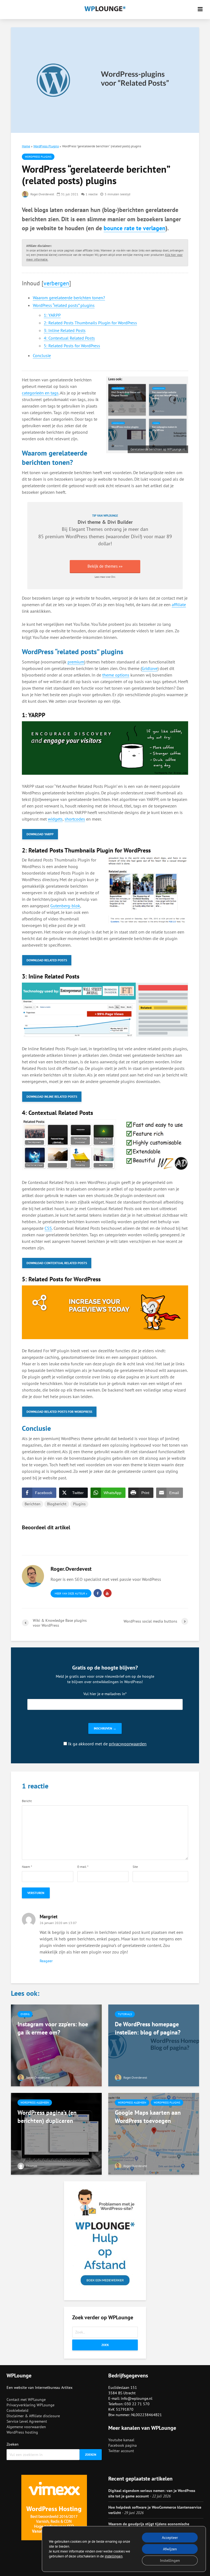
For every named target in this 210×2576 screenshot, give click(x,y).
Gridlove (150, 668)
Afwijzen (170, 2549)
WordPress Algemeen (35, 2103)
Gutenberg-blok (65, 906)
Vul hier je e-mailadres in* (105, 1694)
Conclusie (42, 355)
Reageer (46, 1961)
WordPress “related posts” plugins (64, 305)
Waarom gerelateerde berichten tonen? (69, 298)
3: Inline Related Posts (65, 330)
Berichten (33, 1504)
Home (26, 146)
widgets (55, 819)
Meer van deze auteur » (71, 1594)
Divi (135, 536)
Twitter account (121, 2451)
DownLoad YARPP (40, 834)
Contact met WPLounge (26, 2400)
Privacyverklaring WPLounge (30, 2405)
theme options (116, 675)
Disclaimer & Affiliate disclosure (33, 2416)
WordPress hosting (22, 2432)
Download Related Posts (47, 960)
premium (76, 662)
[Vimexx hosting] (54, 2508)
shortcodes (75, 819)
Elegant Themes (86, 529)
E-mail (83, 1867)
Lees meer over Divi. (105, 577)
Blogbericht (57, 1504)
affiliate (179, 605)
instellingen (114, 2556)
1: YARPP (52, 315)
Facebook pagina (122, 2445)
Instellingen (170, 2560)
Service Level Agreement (27, 2421)
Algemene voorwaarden (26, 2427)
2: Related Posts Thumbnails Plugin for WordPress (90, 323)
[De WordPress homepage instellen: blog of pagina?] (154, 2045)
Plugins (79, 1504)
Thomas (31, 2166)
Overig (25, 2014)
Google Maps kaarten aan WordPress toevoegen (148, 2117)
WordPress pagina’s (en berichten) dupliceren (47, 2117)
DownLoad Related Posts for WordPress (59, 1412)
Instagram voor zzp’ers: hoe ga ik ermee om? (53, 2028)
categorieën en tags (40, 393)
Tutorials (125, 2014)
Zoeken (13, 2444)
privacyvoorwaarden (128, 1744)
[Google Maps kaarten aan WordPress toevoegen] (154, 2133)
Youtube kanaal (121, 2440)
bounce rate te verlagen (135, 228)
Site (135, 1867)
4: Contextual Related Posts (69, 338)
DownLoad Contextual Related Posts (57, 1263)
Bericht (27, 1801)
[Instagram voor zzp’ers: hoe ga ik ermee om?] (56, 2045)
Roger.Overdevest (42, 194)
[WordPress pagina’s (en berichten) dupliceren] (56, 2133)
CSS (48, 1228)
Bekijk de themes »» (105, 566)
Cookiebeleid (17, 2410)
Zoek (105, 2345)
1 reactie (92, 194)
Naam (27, 1867)
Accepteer (170, 2538)
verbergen (56, 283)
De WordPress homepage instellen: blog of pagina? (148, 2028)
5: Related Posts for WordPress (72, 346)
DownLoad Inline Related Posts (52, 1096)
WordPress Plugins (46, 146)
